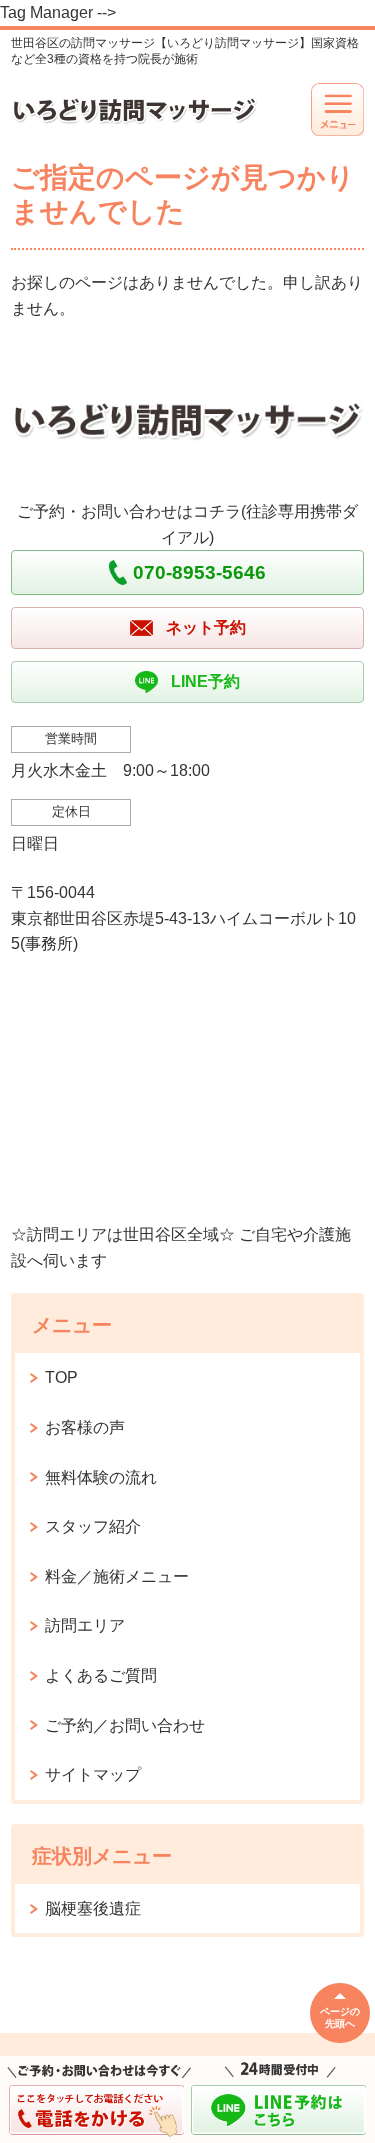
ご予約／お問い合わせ (125, 1725)
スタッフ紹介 (93, 1526)
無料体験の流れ (101, 1477)
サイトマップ (93, 1774)
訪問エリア (85, 1625)
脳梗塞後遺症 (93, 1908)
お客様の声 (85, 1427)
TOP (61, 1377)
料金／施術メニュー (117, 1576)
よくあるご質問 (101, 1675)
